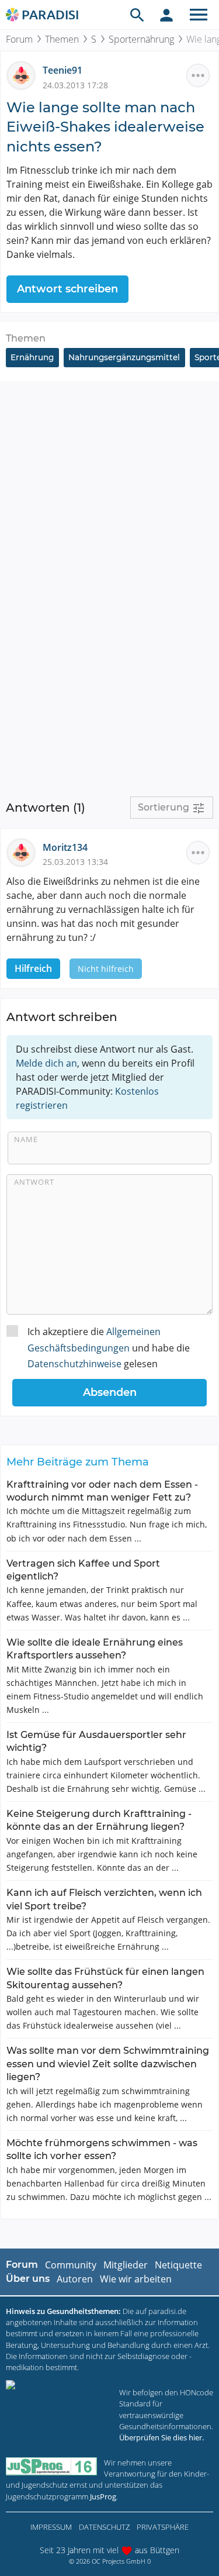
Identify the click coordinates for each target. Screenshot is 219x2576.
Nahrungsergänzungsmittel (124, 357)
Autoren (75, 2279)
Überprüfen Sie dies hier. (161, 2437)
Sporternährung (141, 39)
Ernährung (32, 357)
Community (71, 2265)
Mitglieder (126, 2265)
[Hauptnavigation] (199, 15)
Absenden (110, 1392)
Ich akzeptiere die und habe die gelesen (109, 1347)
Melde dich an (46, 1063)
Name (26, 1139)
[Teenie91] (25, 75)
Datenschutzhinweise (74, 1364)
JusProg (103, 2496)
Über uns (28, 2279)
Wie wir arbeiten (136, 2279)
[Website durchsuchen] (137, 15)
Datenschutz (104, 2527)
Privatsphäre (163, 2527)
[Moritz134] (25, 851)
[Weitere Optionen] (198, 75)
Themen (62, 39)
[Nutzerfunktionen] (166, 15)
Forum (19, 39)
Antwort (34, 1182)
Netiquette (178, 2265)
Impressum (51, 2527)
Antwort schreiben (67, 289)
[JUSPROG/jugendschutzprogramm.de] (51, 2466)
